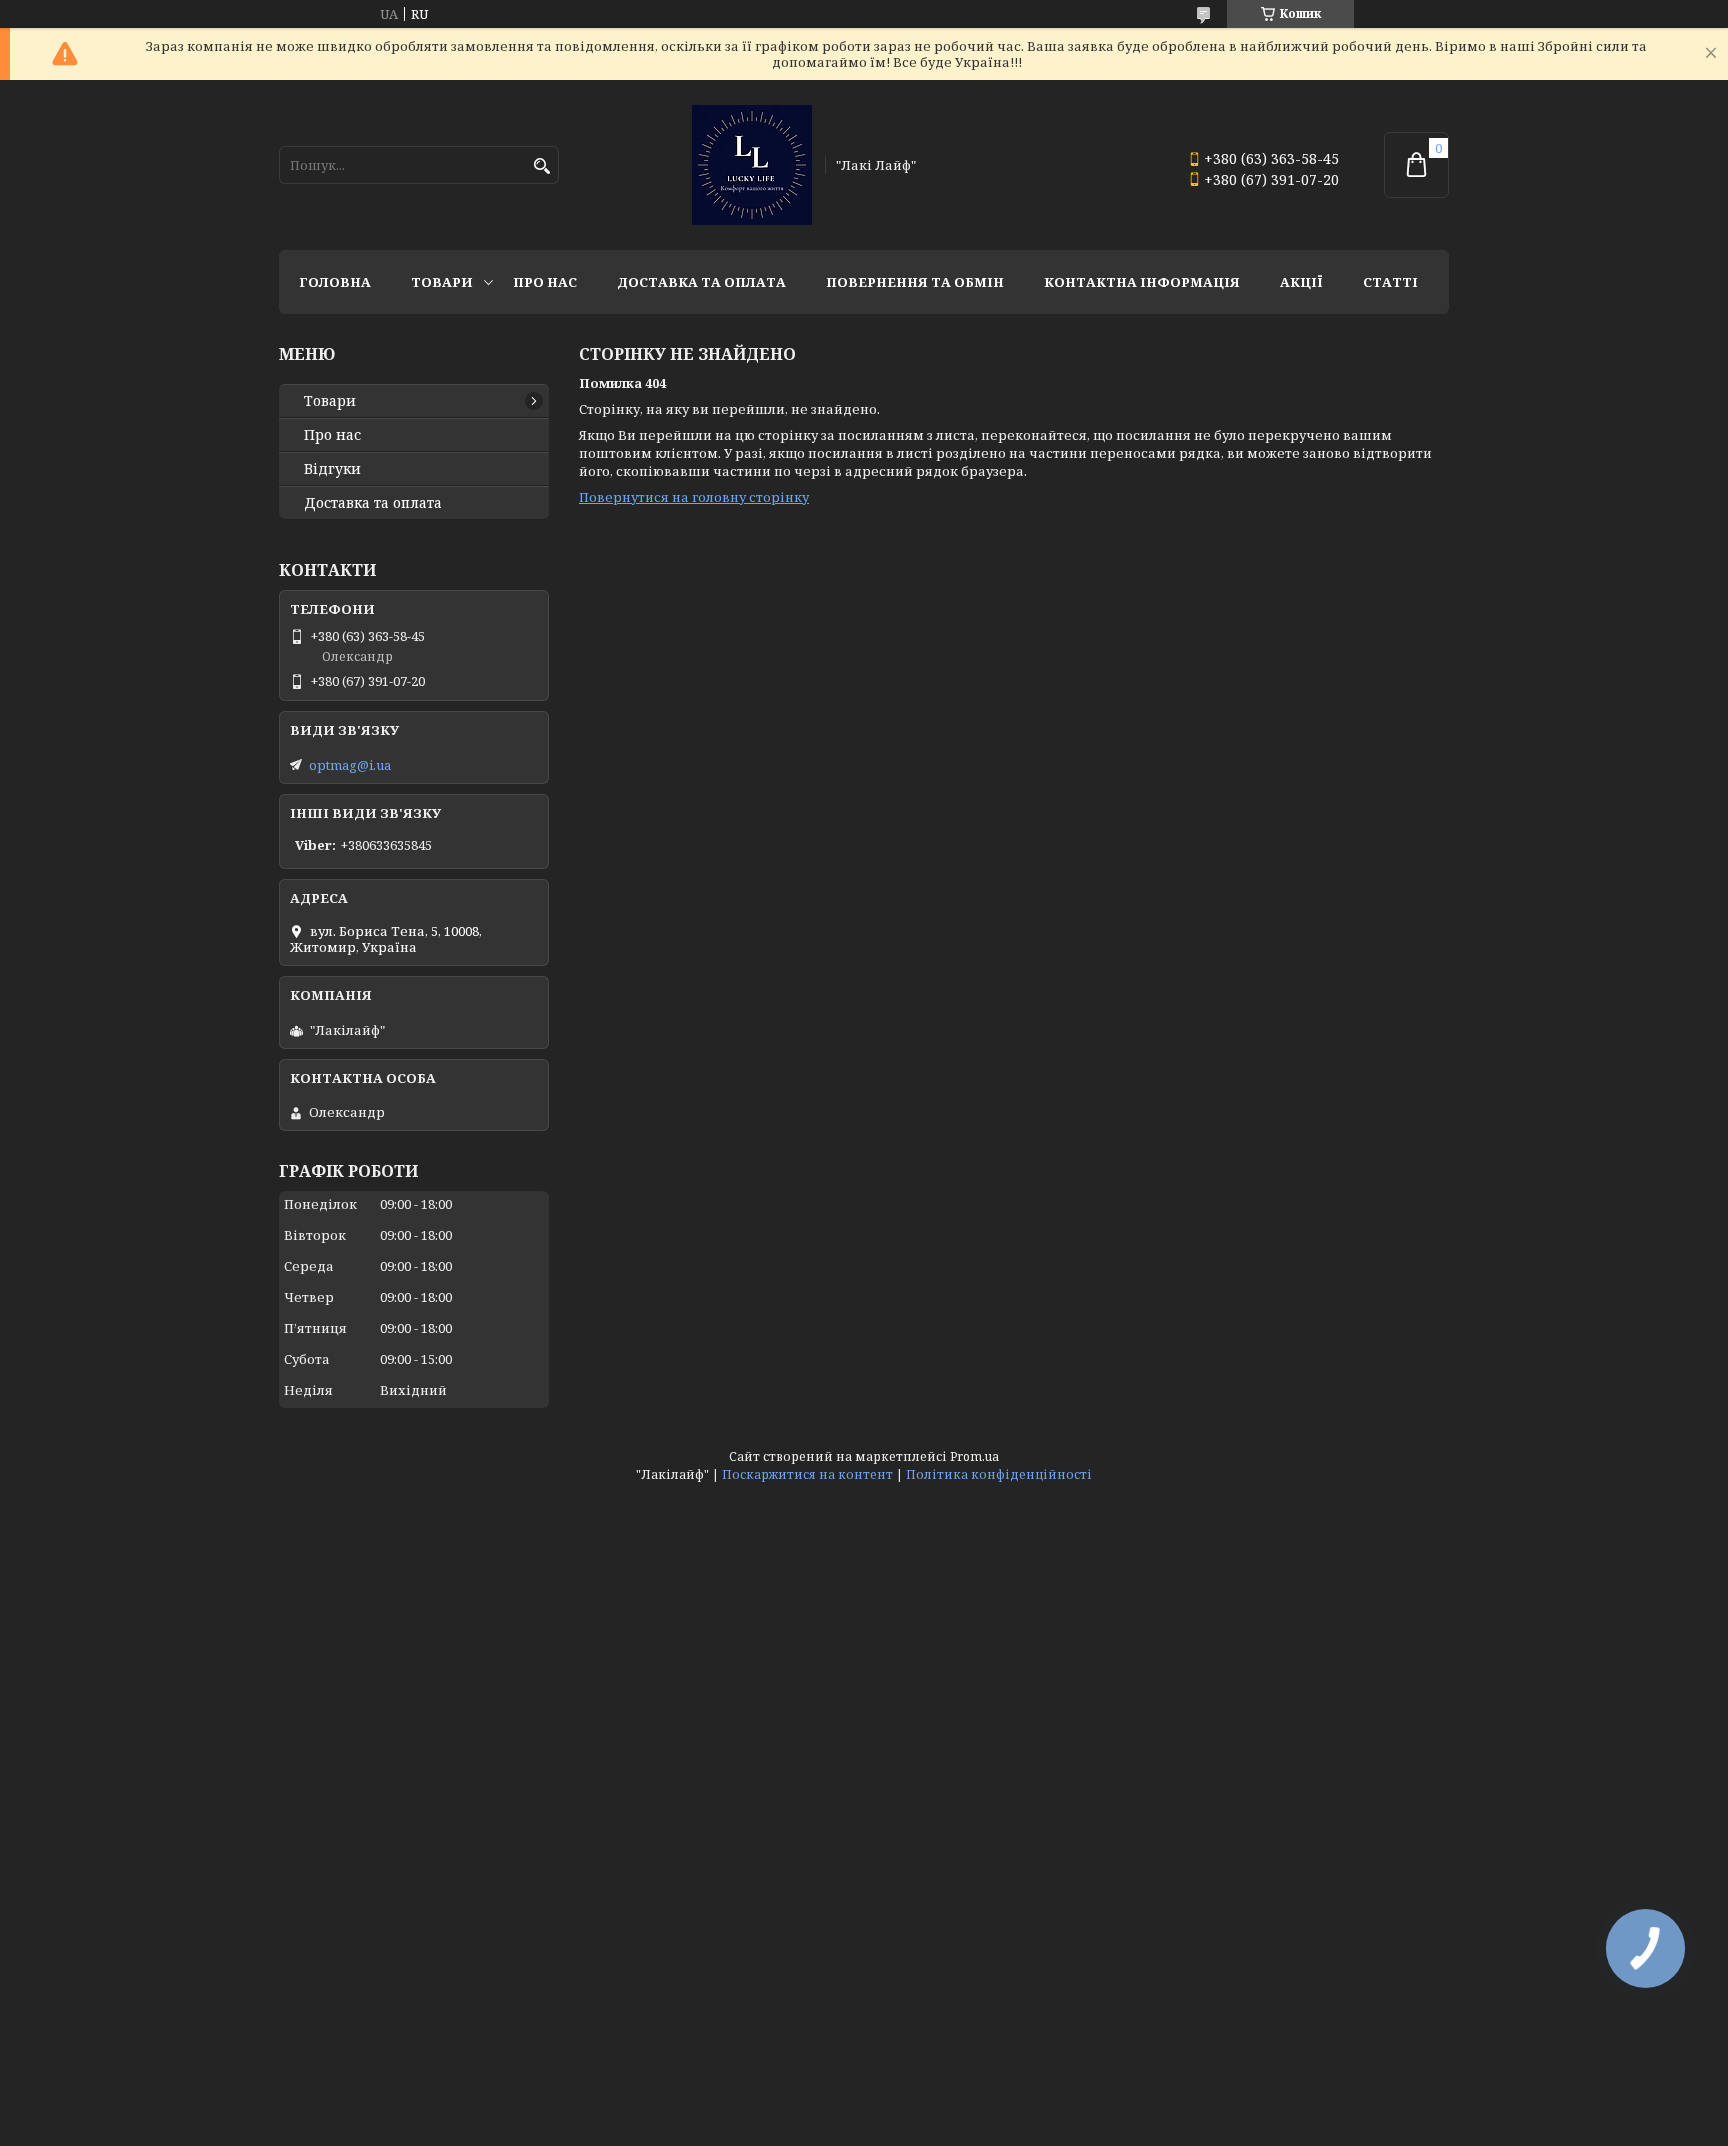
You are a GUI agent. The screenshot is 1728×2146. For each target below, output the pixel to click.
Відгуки (332, 469)
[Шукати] (541, 166)
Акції (1301, 282)
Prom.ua (974, 1456)
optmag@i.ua (350, 765)
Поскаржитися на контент (807, 1474)
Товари (442, 282)
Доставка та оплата (701, 282)
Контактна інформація (1142, 282)
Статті (1390, 282)
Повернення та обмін (915, 282)
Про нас (545, 282)
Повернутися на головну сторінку (694, 497)
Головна (335, 282)
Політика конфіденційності (999, 1474)
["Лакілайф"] (752, 165)
